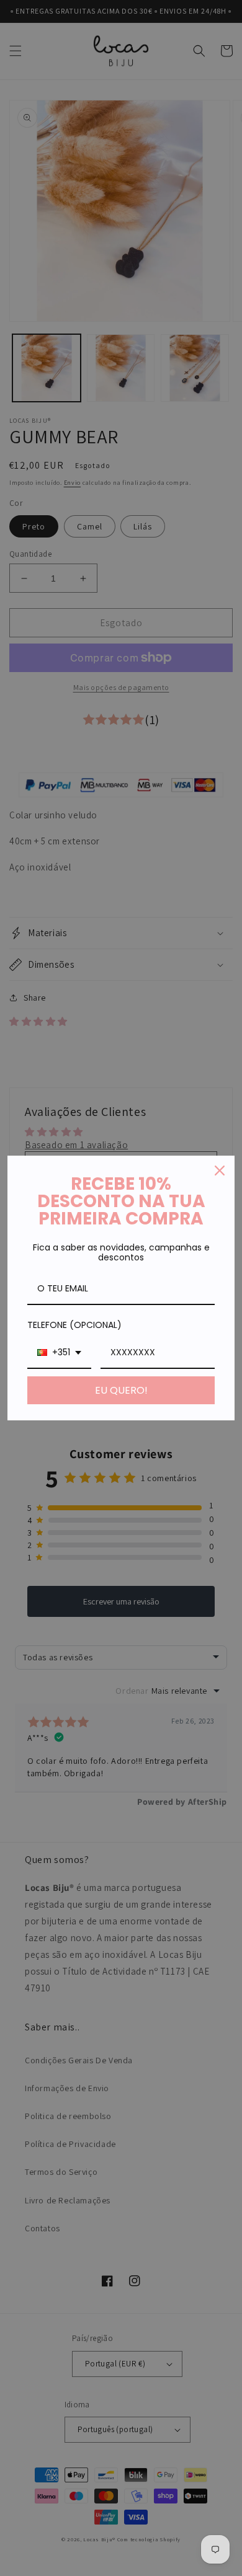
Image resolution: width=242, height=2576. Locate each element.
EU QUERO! (121, 1390)
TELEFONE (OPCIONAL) (74, 1325)
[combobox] (59, 1353)
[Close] (220, 1171)
